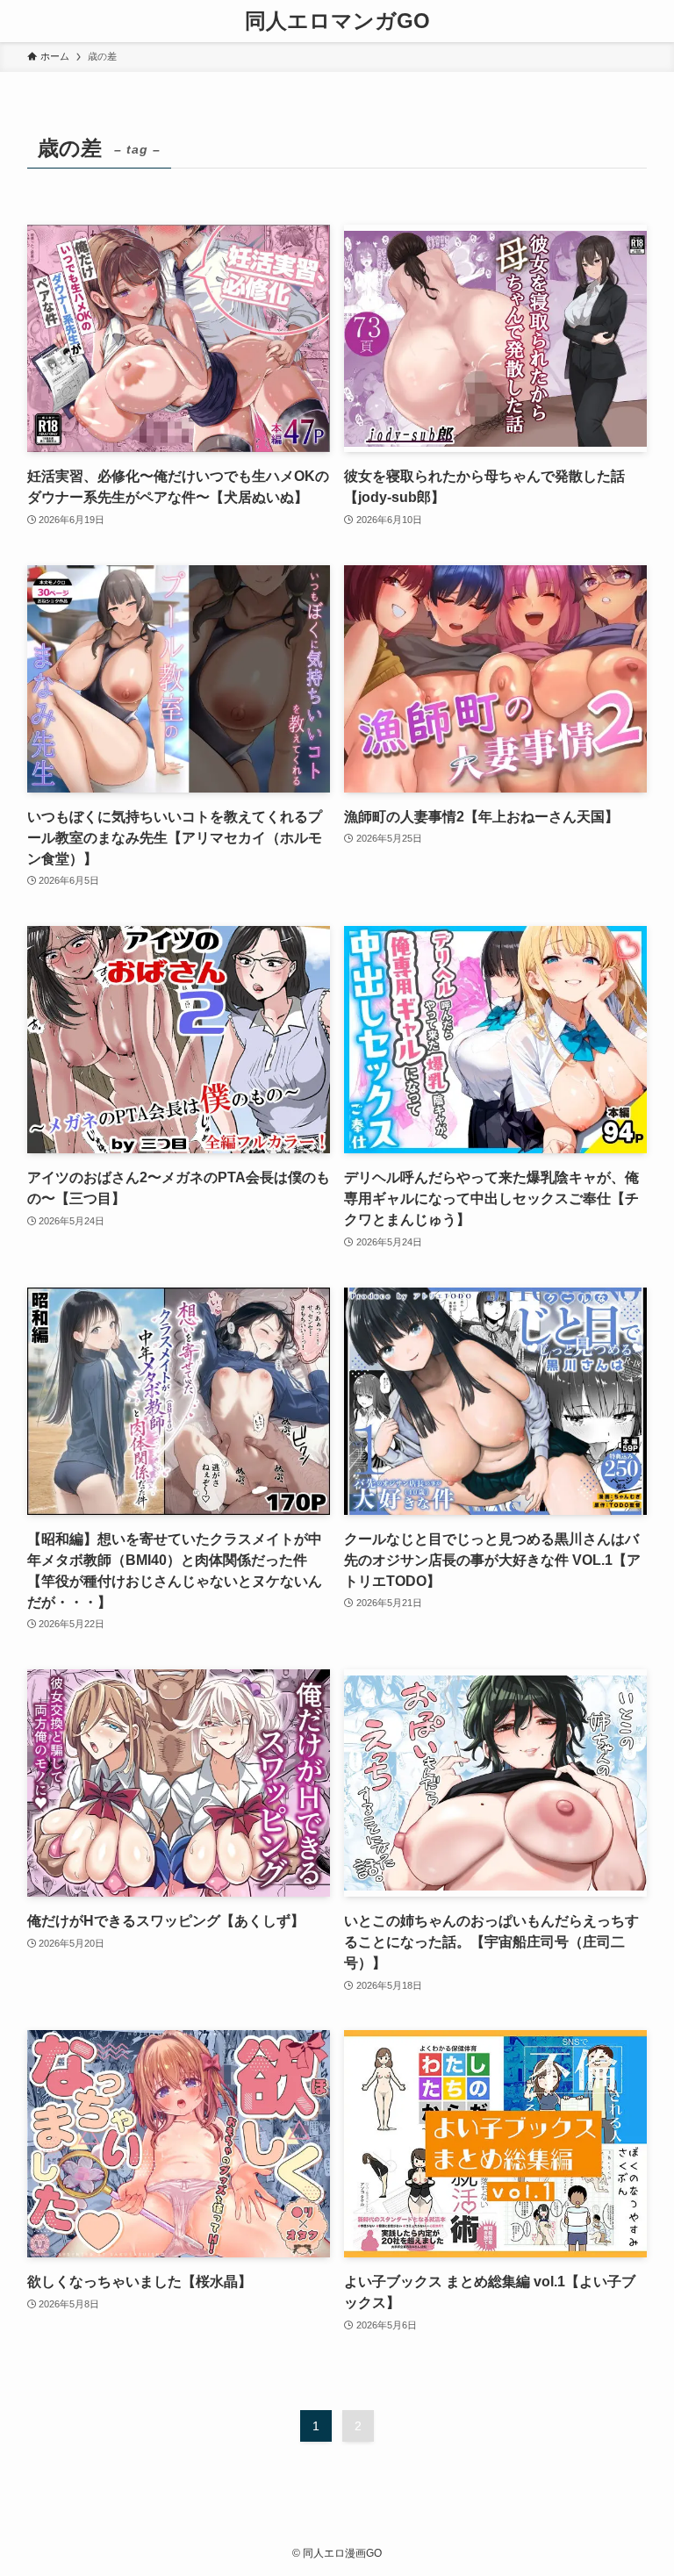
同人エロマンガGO (337, 21)
